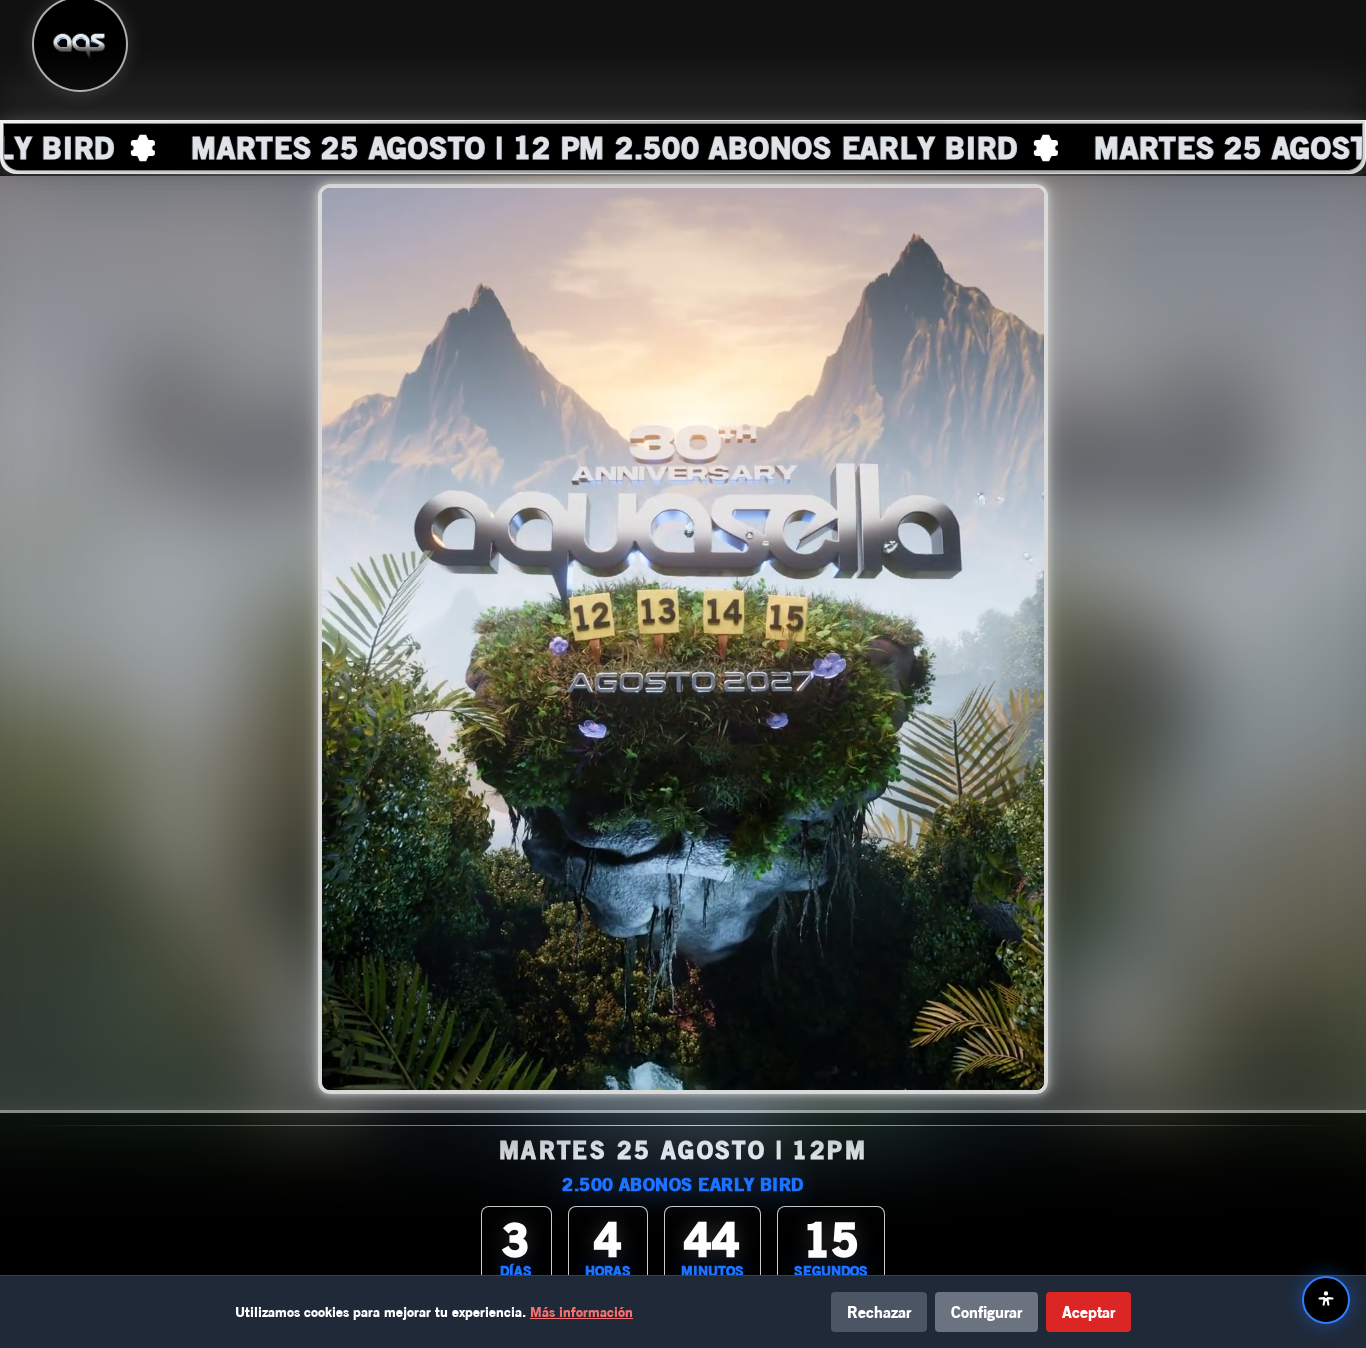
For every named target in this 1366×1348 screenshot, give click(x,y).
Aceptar (1088, 1311)
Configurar (986, 1311)
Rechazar (879, 1311)
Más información (581, 1311)
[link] (683, 147)
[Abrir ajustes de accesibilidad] (1326, 1300)
